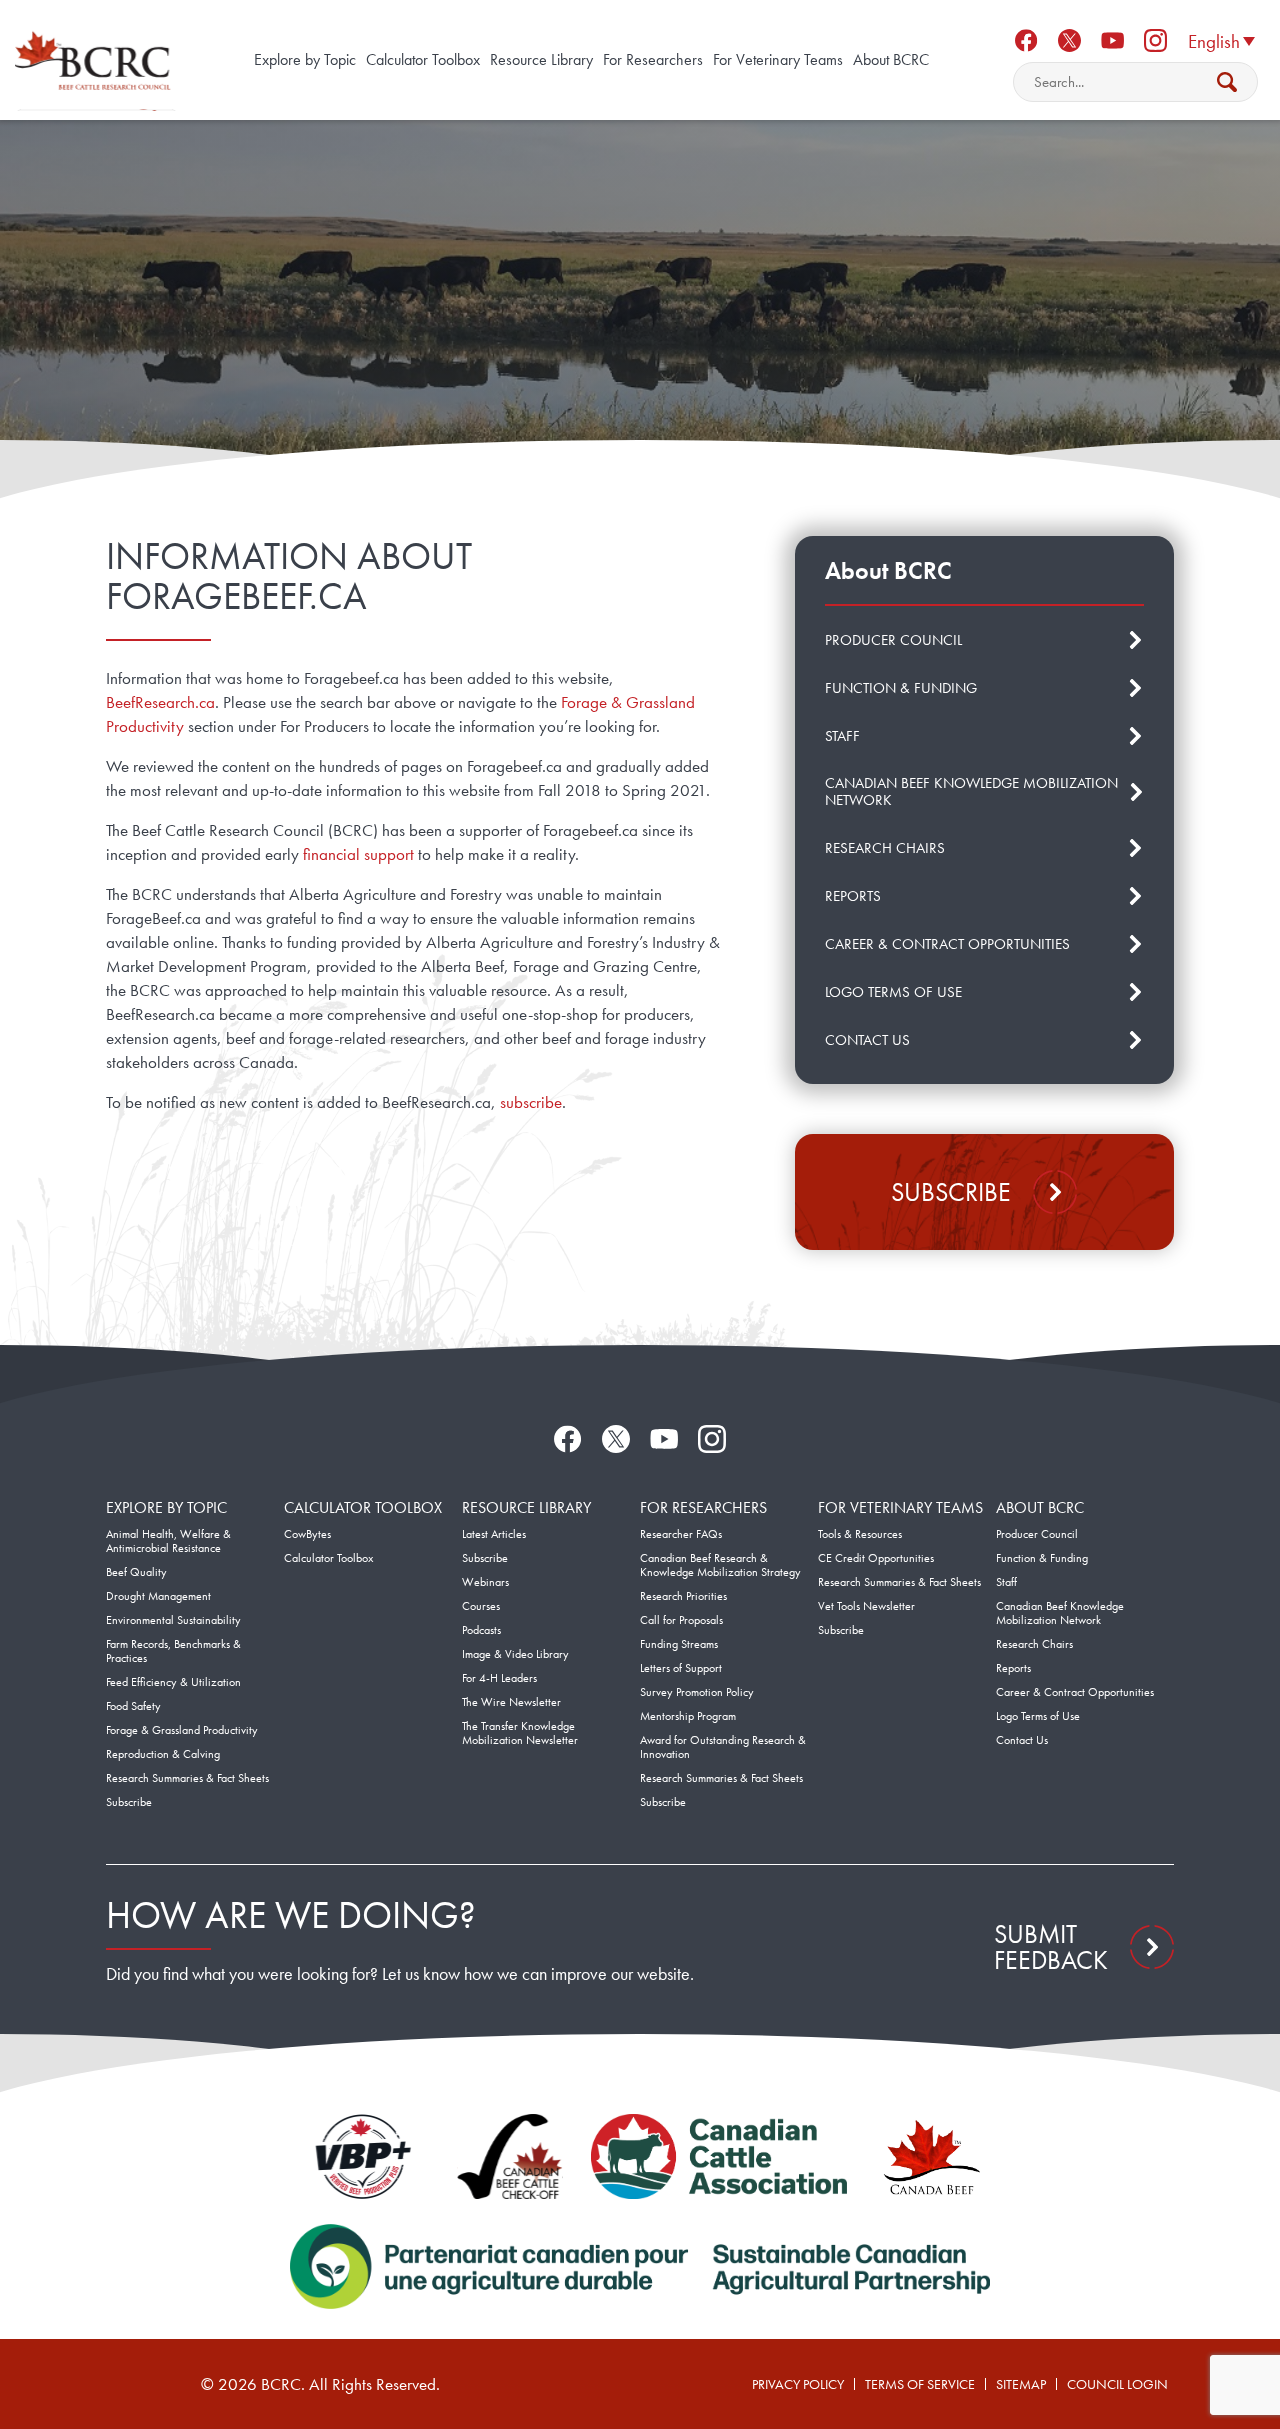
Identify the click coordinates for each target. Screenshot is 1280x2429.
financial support (358, 854)
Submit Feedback (1051, 1947)
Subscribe (951, 1192)
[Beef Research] (95, 60)
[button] (1221, 40)
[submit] (1227, 82)
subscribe (531, 1102)
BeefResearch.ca (160, 702)
